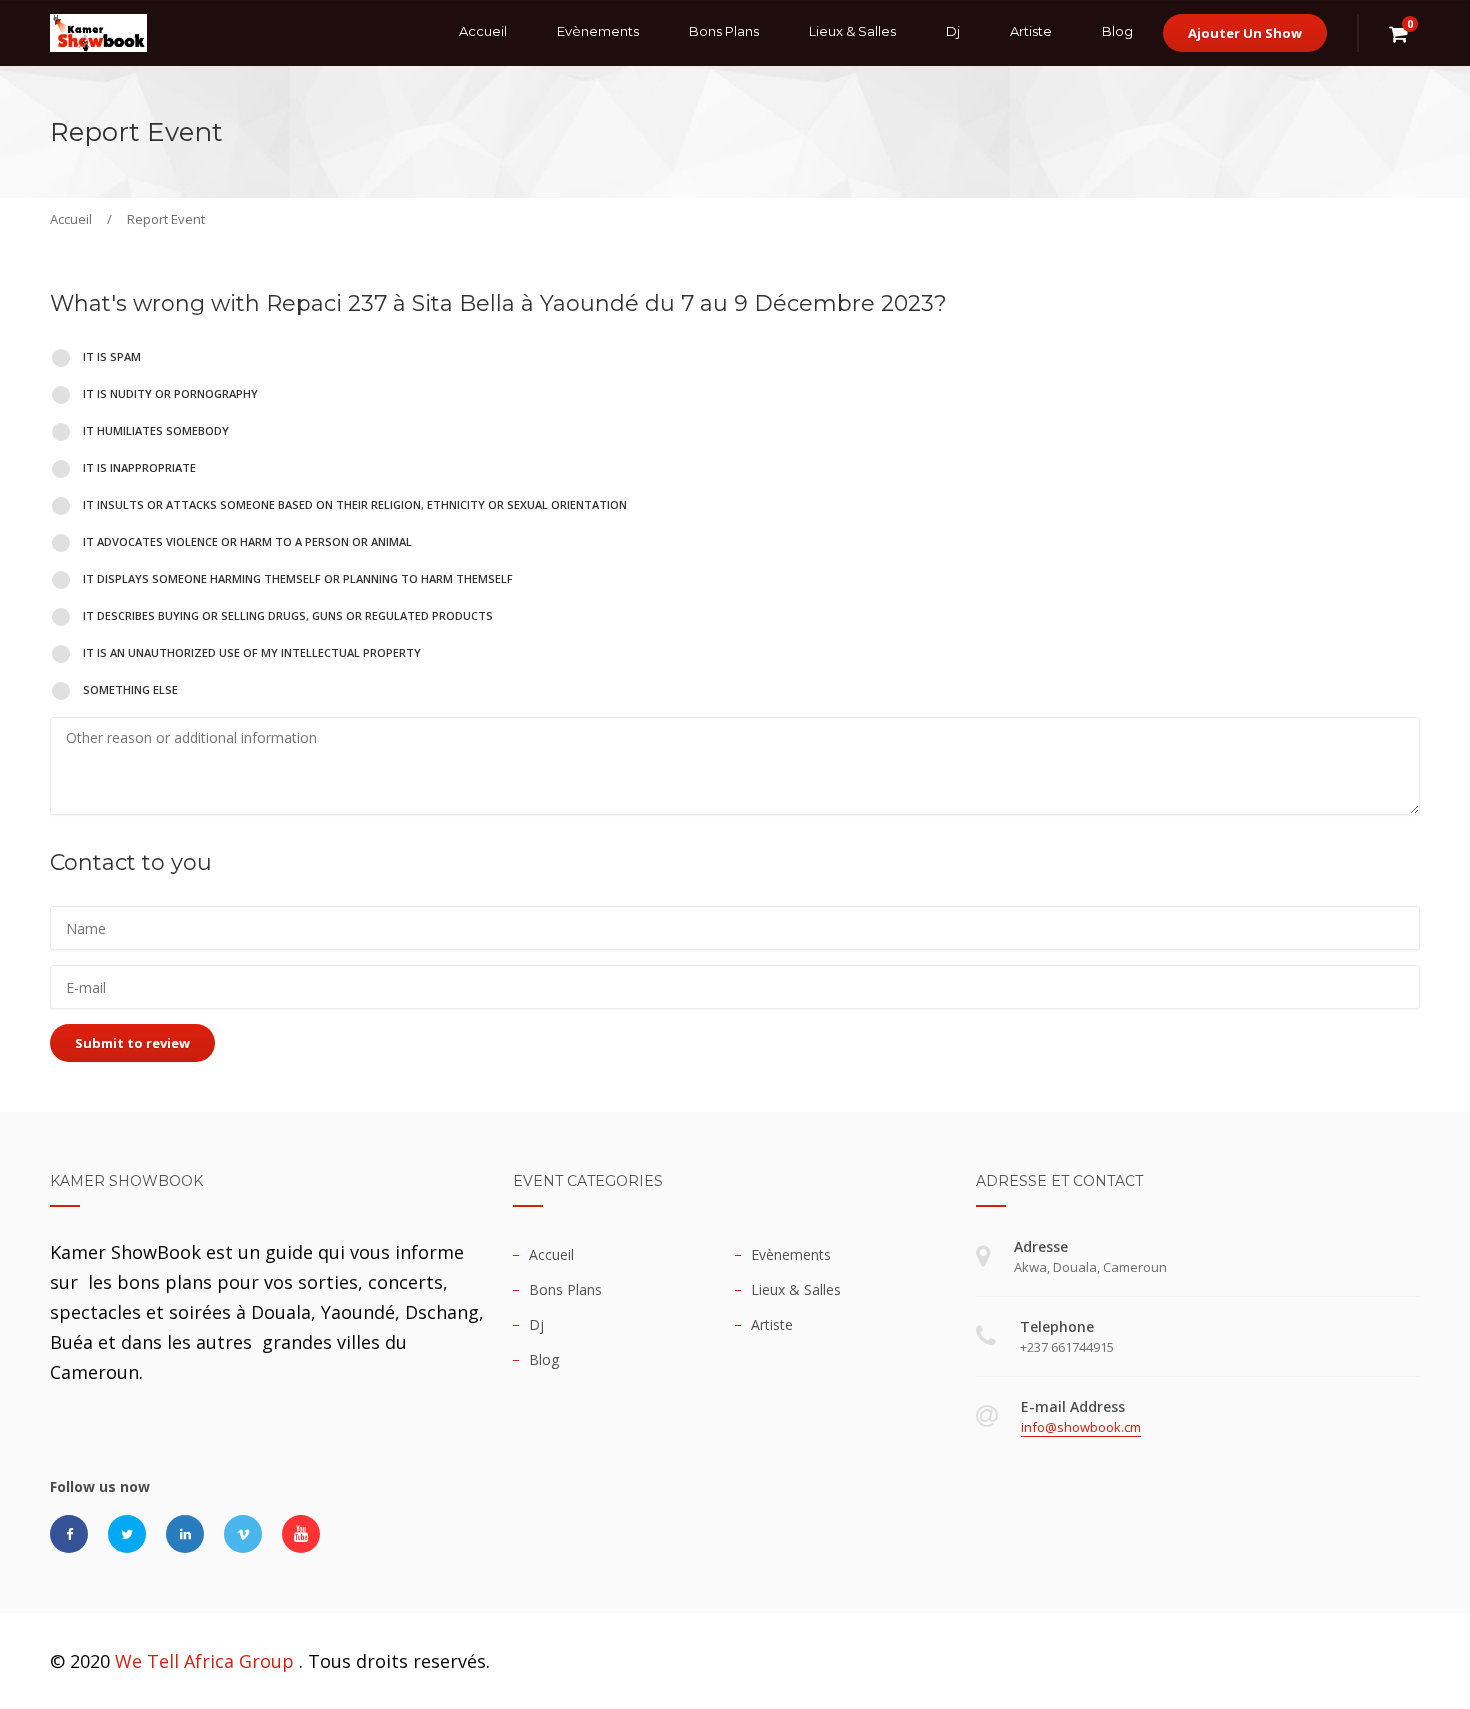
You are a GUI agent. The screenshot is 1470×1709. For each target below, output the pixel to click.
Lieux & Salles (852, 31)
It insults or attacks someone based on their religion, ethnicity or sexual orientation (353, 504)
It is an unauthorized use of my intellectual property (250, 652)
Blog (1117, 31)
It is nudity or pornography (169, 393)
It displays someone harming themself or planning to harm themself (296, 578)
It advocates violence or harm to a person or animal (246, 541)
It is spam (110, 356)
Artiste (1031, 31)
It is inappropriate (138, 467)
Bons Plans (724, 31)
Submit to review (132, 1043)
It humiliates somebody (154, 430)
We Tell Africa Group (204, 1661)
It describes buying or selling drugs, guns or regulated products (286, 615)
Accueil (483, 31)
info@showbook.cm (1081, 1427)
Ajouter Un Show (1245, 33)
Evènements (598, 31)
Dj (953, 31)
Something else (129, 689)
